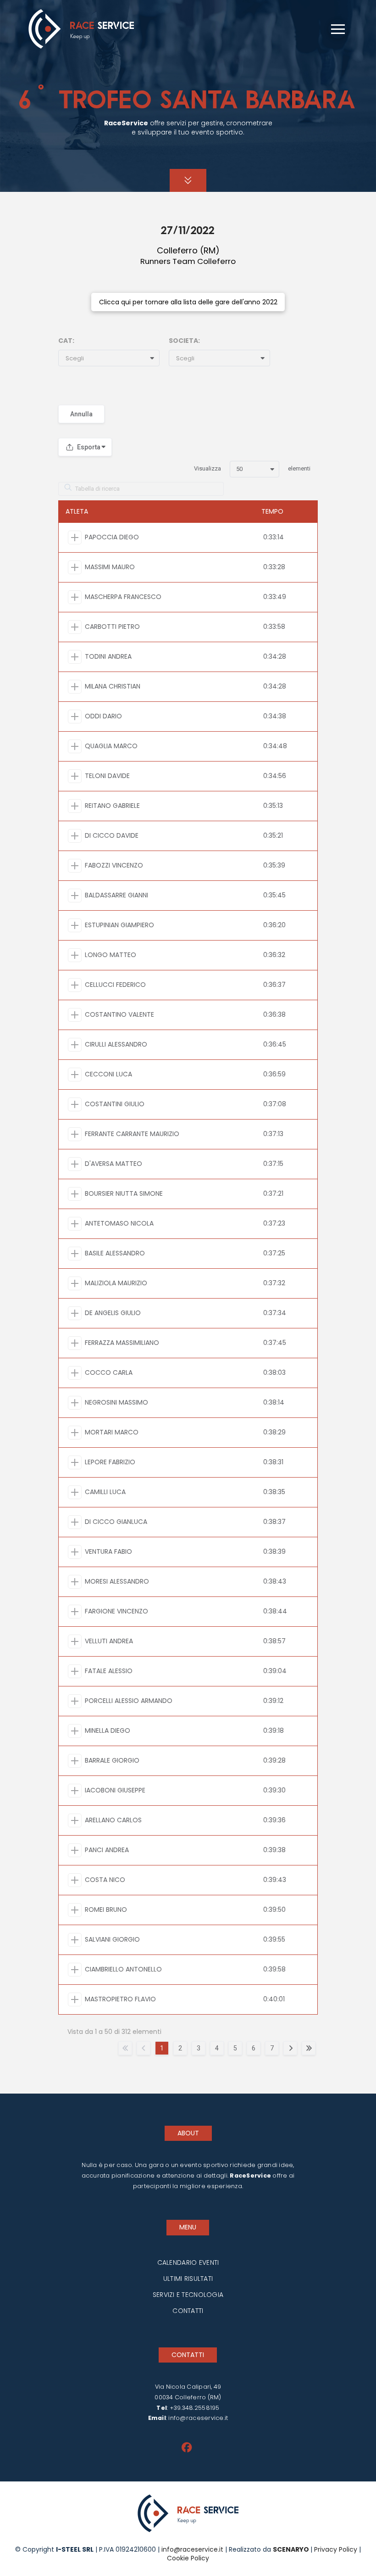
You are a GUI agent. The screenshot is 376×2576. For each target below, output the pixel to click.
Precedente (144, 2048)
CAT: (66, 341)
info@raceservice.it (198, 2418)
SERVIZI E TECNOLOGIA (188, 2295)
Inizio (125, 2048)
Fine (309, 2048)
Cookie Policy (188, 2558)
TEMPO (272, 511)
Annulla (81, 414)
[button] (338, 29)
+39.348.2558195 (195, 2408)
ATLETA (77, 511)
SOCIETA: (184, 341)
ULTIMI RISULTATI (188, 2279)
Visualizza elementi (252, 468)
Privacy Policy (336, 2549)
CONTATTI (188, 2311)
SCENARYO (292, 2549)
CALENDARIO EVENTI (188, 2262)
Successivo (290, 2048)
